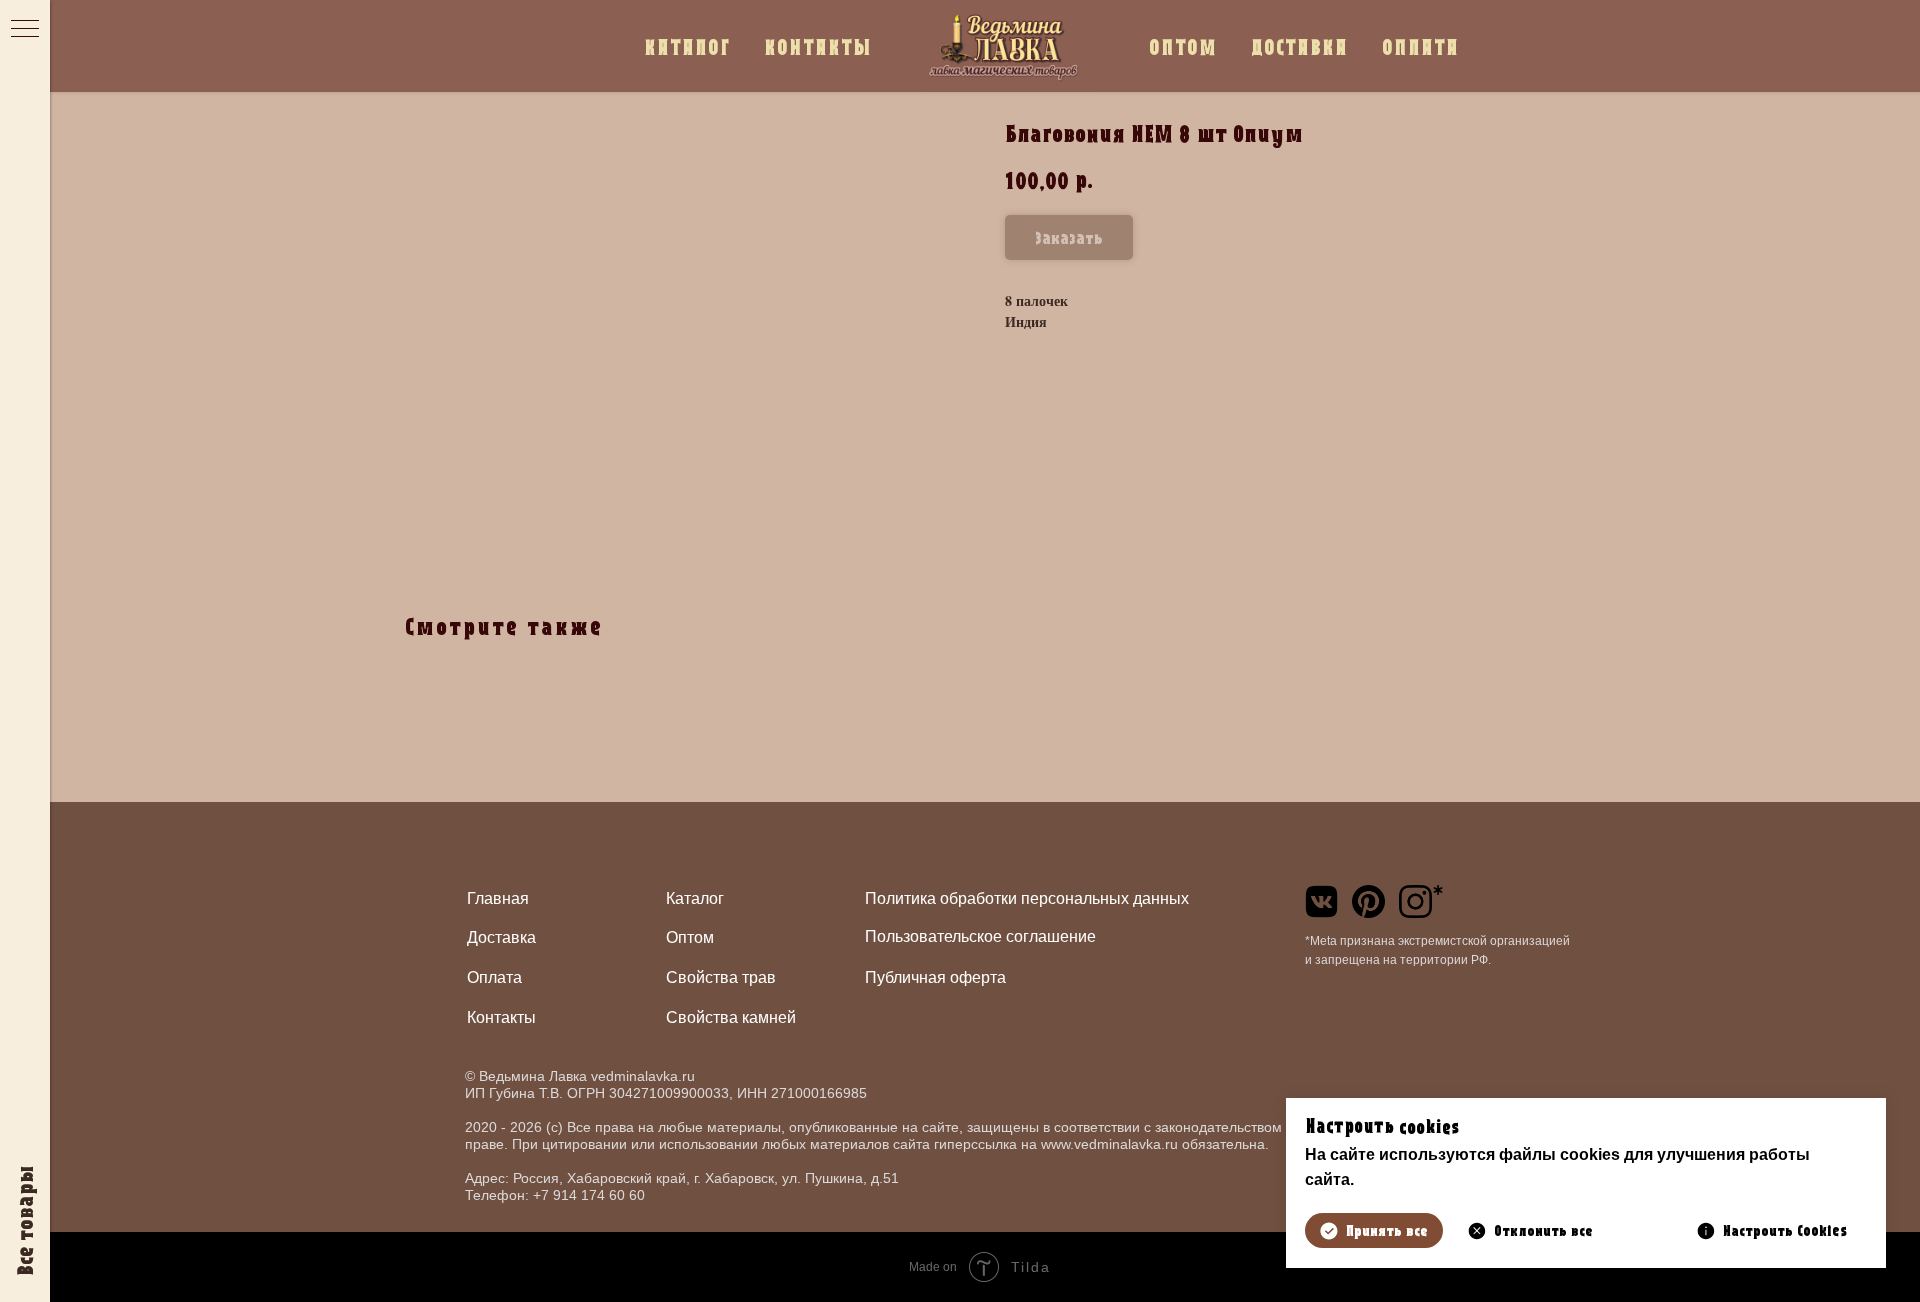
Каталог (695, 898)
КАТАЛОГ (687, 46)
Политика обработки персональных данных (1027, 898)
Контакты (501, 1017)
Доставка (501, 937)
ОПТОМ (1183, 46)
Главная (498, 898)
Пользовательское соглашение (980, 936)
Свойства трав (721, 977)
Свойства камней (731, 1017)
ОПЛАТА (1420, 46)
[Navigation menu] (25, 30)
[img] (1321, 901)
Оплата (494, 977)
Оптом (690, 937)
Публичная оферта (935, 977)
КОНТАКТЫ (818, 46)
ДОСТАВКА (1299, 46)
